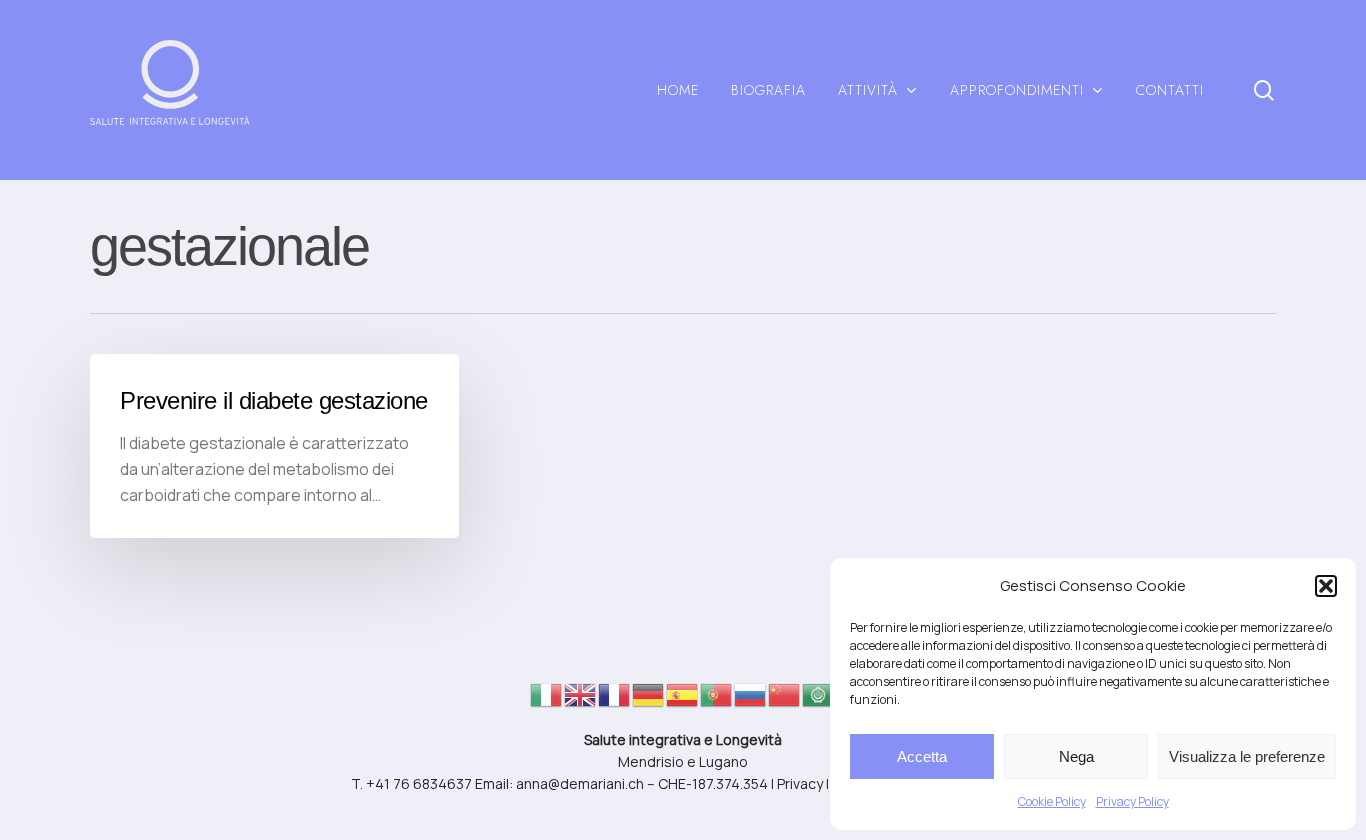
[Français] (615, 700)
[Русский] (751, 700)
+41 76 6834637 (419, 783)
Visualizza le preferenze (1247, 756)
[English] (581, 700)
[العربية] (819, 700)
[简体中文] (785, 700)
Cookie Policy (1052, 801)
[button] (1326, 586)
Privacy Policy (1132, 801)
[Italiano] (547, 700)
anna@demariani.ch (580, 783)
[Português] (717, 700)
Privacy (800, 783)
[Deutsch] (649, 700)
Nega (1076, 756)
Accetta (922, 756)
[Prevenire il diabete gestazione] (274, 446)
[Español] (683, 700)
